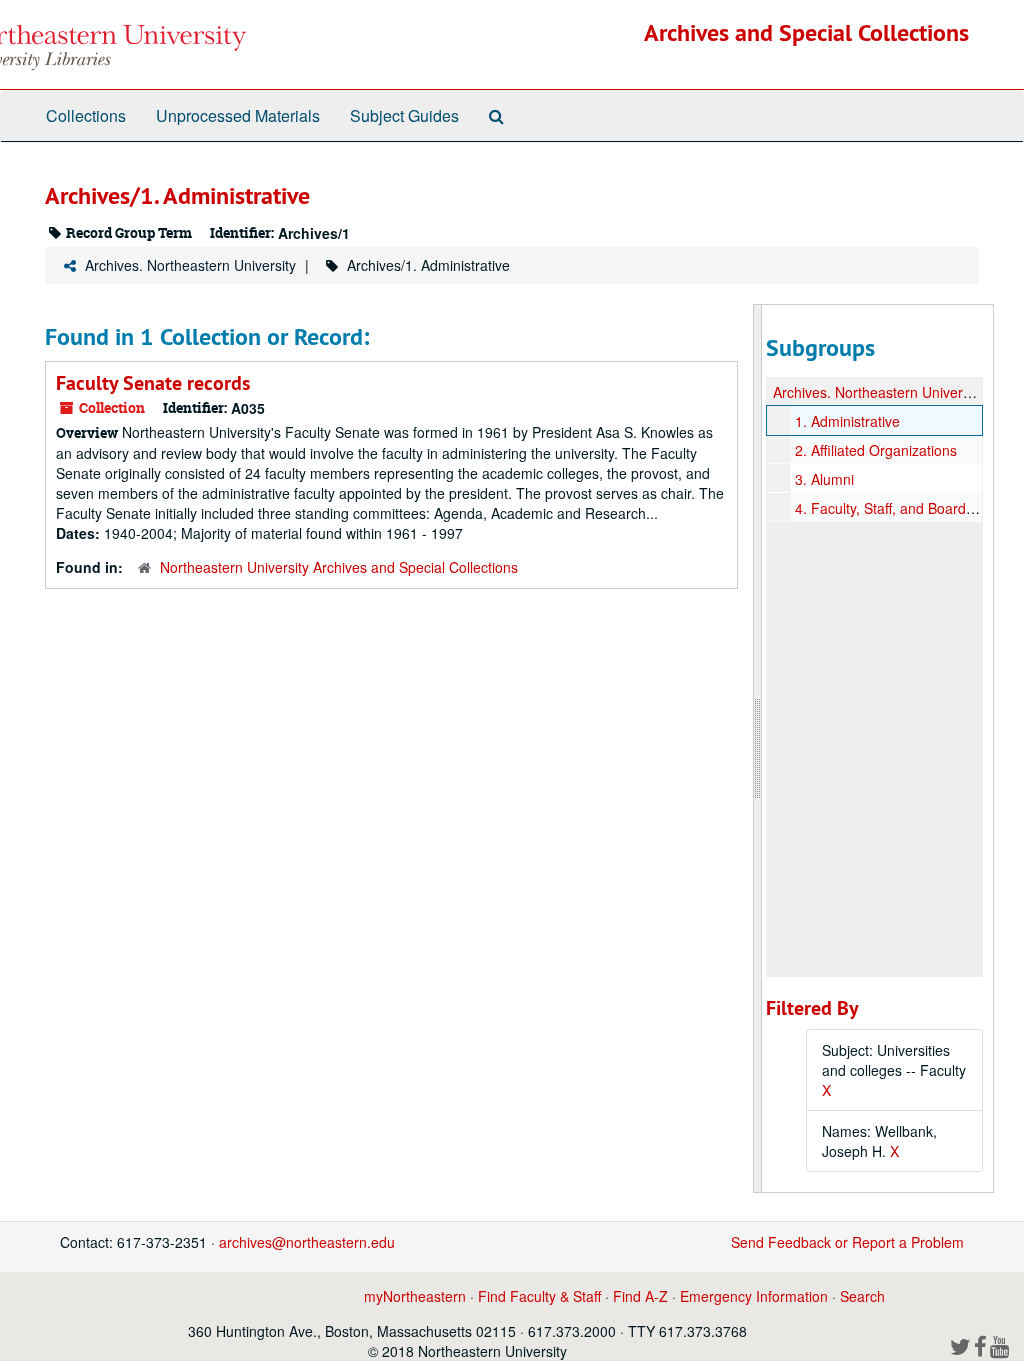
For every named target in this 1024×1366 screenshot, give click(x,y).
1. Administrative (847, 421)
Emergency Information (754, 1296)
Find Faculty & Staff (539, 1296)
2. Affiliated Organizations (876, 450)
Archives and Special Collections (806, 32)
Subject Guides (404, 115)
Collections (86, 115)
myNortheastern (415, 1296)
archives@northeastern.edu (307, 1242)
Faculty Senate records (153, 383)
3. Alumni (824, 479)
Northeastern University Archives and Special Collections (339, 567)
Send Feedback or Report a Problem (847, 1242)
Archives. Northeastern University (190, 265)
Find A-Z (640, 1296)
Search (862, 1296)
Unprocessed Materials (238, 115)
